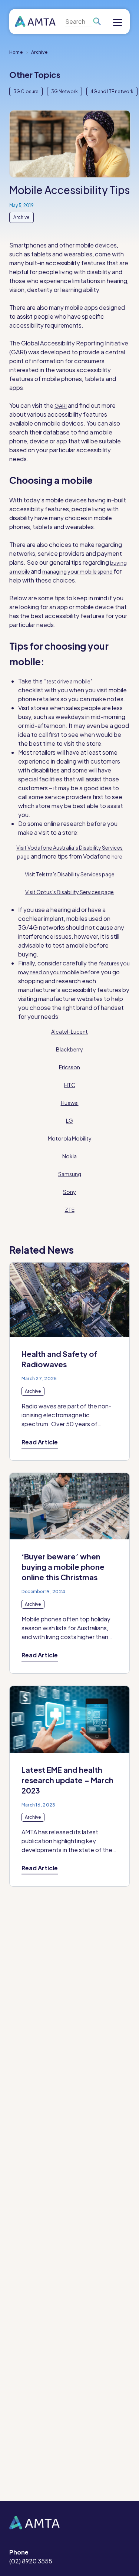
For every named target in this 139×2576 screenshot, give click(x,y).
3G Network (64, 91)
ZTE (70, 1210)
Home (16, 52)
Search (97, 22)
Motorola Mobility (70, 1138)
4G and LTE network (112, 91)
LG (69, 1120)
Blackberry (69, 1049)
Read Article (40, 1442)
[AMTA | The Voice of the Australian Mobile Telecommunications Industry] (35, 22)
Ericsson (69, 1067)
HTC (70, 1085)
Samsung (70, 1174)
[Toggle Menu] (118, 23)
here (117, 856)
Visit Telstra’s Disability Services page (70, 874)
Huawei (70, 1103)
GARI (61, 406)
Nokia (69, 1156)
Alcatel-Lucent (69, 1031)
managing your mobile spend (78, 571)
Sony (69, 1192)
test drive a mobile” (69, 681)
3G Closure (26, 91)
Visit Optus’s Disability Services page (69, 892)
